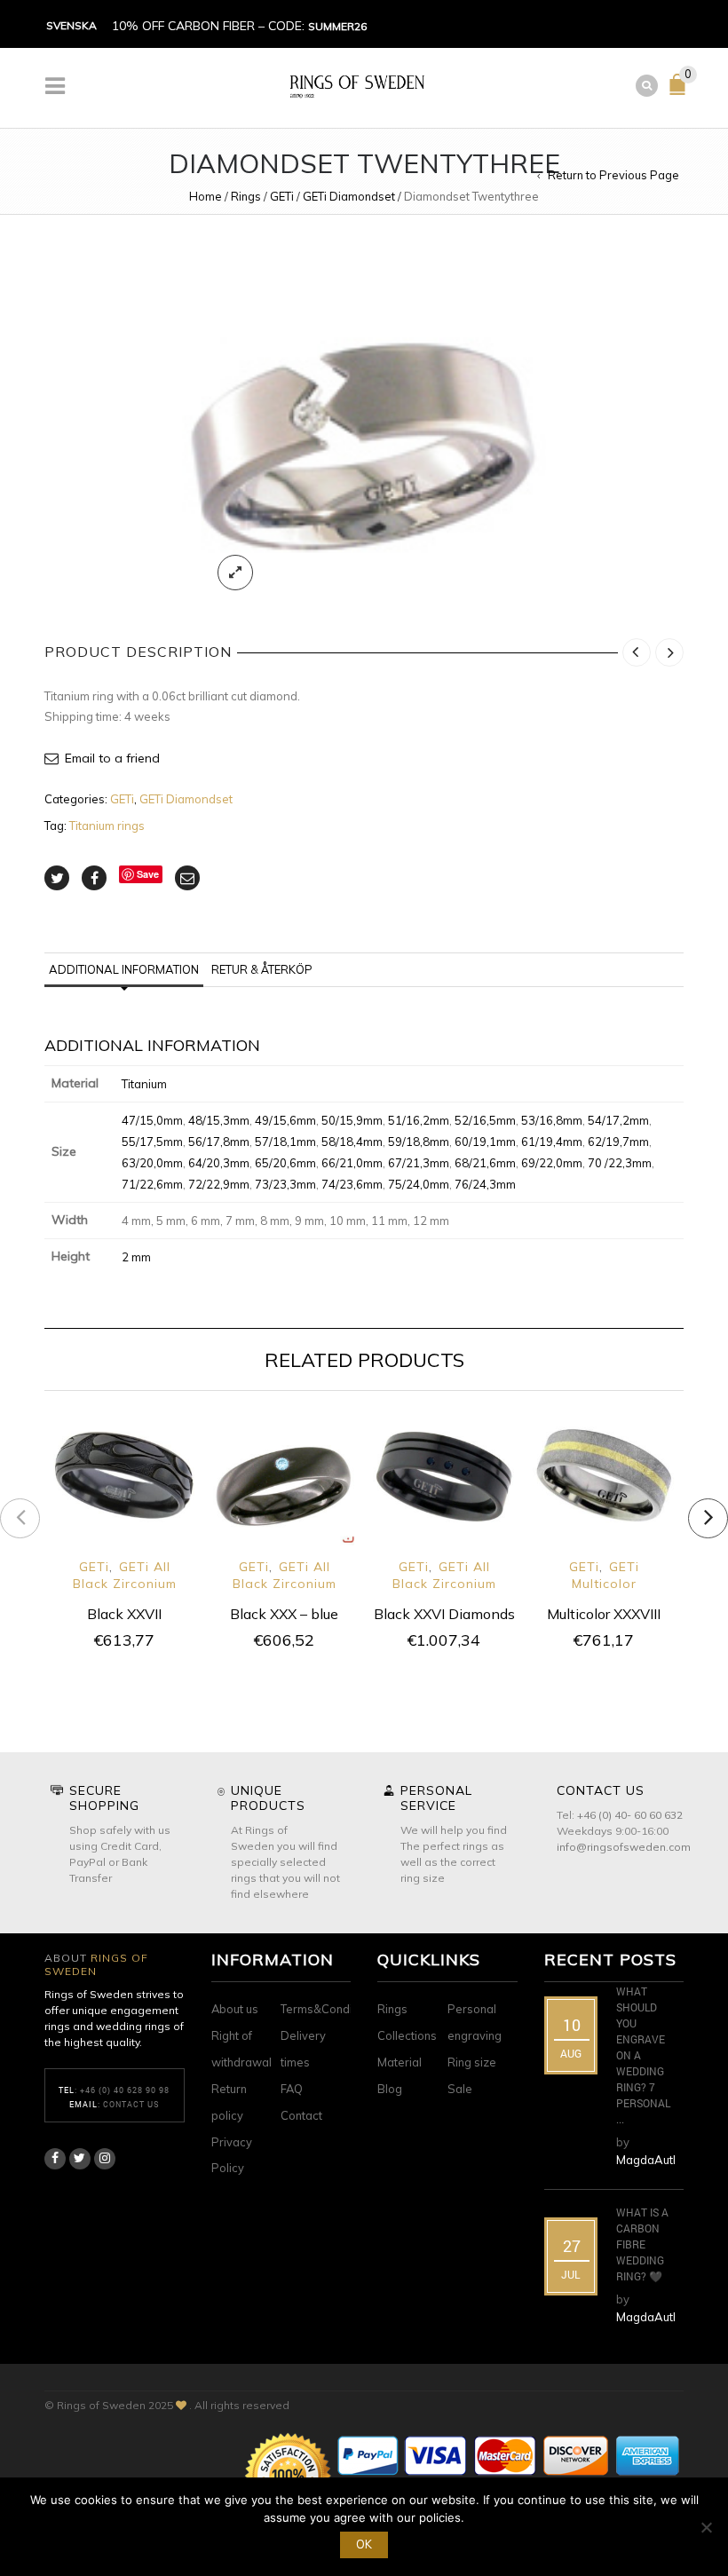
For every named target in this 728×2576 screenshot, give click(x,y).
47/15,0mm (152, 1120)
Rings (246, 196)
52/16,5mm (485, 1120)
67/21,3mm (419, 1163)
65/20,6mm (285, 1163)
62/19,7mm (618, 1142)
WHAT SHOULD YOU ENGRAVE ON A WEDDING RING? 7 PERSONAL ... (643, 2055)
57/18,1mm (285, 1142)
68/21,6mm (485, 1163)
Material (400, 2062)
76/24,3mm (485, 1184)
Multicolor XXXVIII (604, 1614)
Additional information (124, 969)
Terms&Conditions (329, 2009)
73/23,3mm (285, 1184)
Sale (460, 2089)
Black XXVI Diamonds (444, 1614)
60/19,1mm (485, 1142)
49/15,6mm (285, 1120)
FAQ (292, 2089)
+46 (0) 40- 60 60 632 (630, 1815)
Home (206, 196)
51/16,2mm (419, 1120)
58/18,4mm (352, 1142)
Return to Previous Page (613, 175)
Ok (364, 2544)
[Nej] (706, 2527)
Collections (407, 2035)
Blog (390, 2089)
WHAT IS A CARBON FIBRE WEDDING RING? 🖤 (642, 2244)
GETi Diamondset (349, 196)
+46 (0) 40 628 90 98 (125, 2090)
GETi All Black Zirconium (125, 1575)
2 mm (136, 1257)
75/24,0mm (419, 1184)
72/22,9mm (219, 1184)
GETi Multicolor (605, 1575)
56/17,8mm (219, 1142)
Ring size (472, 2062)
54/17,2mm (618, 1120)
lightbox (235, 573)
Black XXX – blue (284, 1614)
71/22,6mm (152, 1184)
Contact (301, 2115)
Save (148, 874)
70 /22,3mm (620, 1163)
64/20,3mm (219, 1163)
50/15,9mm (352, 1120)
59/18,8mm (419, 1142)
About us (235, 2009)
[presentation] (20, 1518)
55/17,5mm (152, 1142)
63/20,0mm (152, 1163)
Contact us (131, 2104)
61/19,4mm (552, 1142)
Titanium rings (107, 826)
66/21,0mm (352, 1163)
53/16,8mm (552, 1120)
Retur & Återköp (262, 969)
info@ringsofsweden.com (624, 1847)
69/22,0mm (552, 1163)
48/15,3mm (219, 1120)
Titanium (144, 1084)
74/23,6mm (352, 1184)
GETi (282, 196)
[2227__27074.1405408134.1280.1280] (364, 423)
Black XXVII (124, 1614)
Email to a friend (112, 758)
